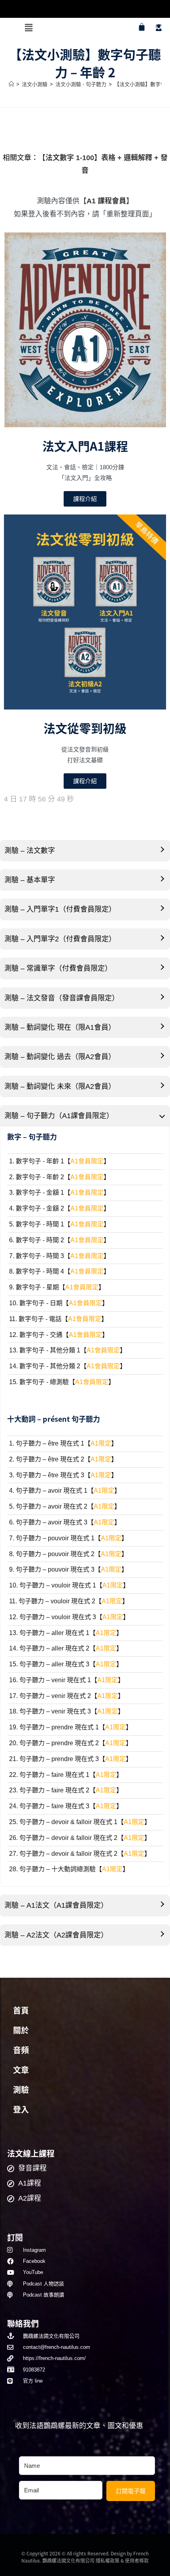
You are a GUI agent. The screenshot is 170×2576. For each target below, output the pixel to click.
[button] (28, 28)
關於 (21, 2031)
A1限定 (101, 1443)
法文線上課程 (31, 2153)
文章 (21, 2070)
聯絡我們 (23, 2323)
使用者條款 (137, 2560)
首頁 (21, 2011)
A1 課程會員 (106, 201)
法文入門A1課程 (85, 446)
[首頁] (11, 84)
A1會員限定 (87, 1161)
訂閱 (15, 2237)
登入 (21, 2110)
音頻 (21, 2050)
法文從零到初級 (85, 728)
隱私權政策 (108, 2560)
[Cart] (142, 27)
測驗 (21, 2090)
